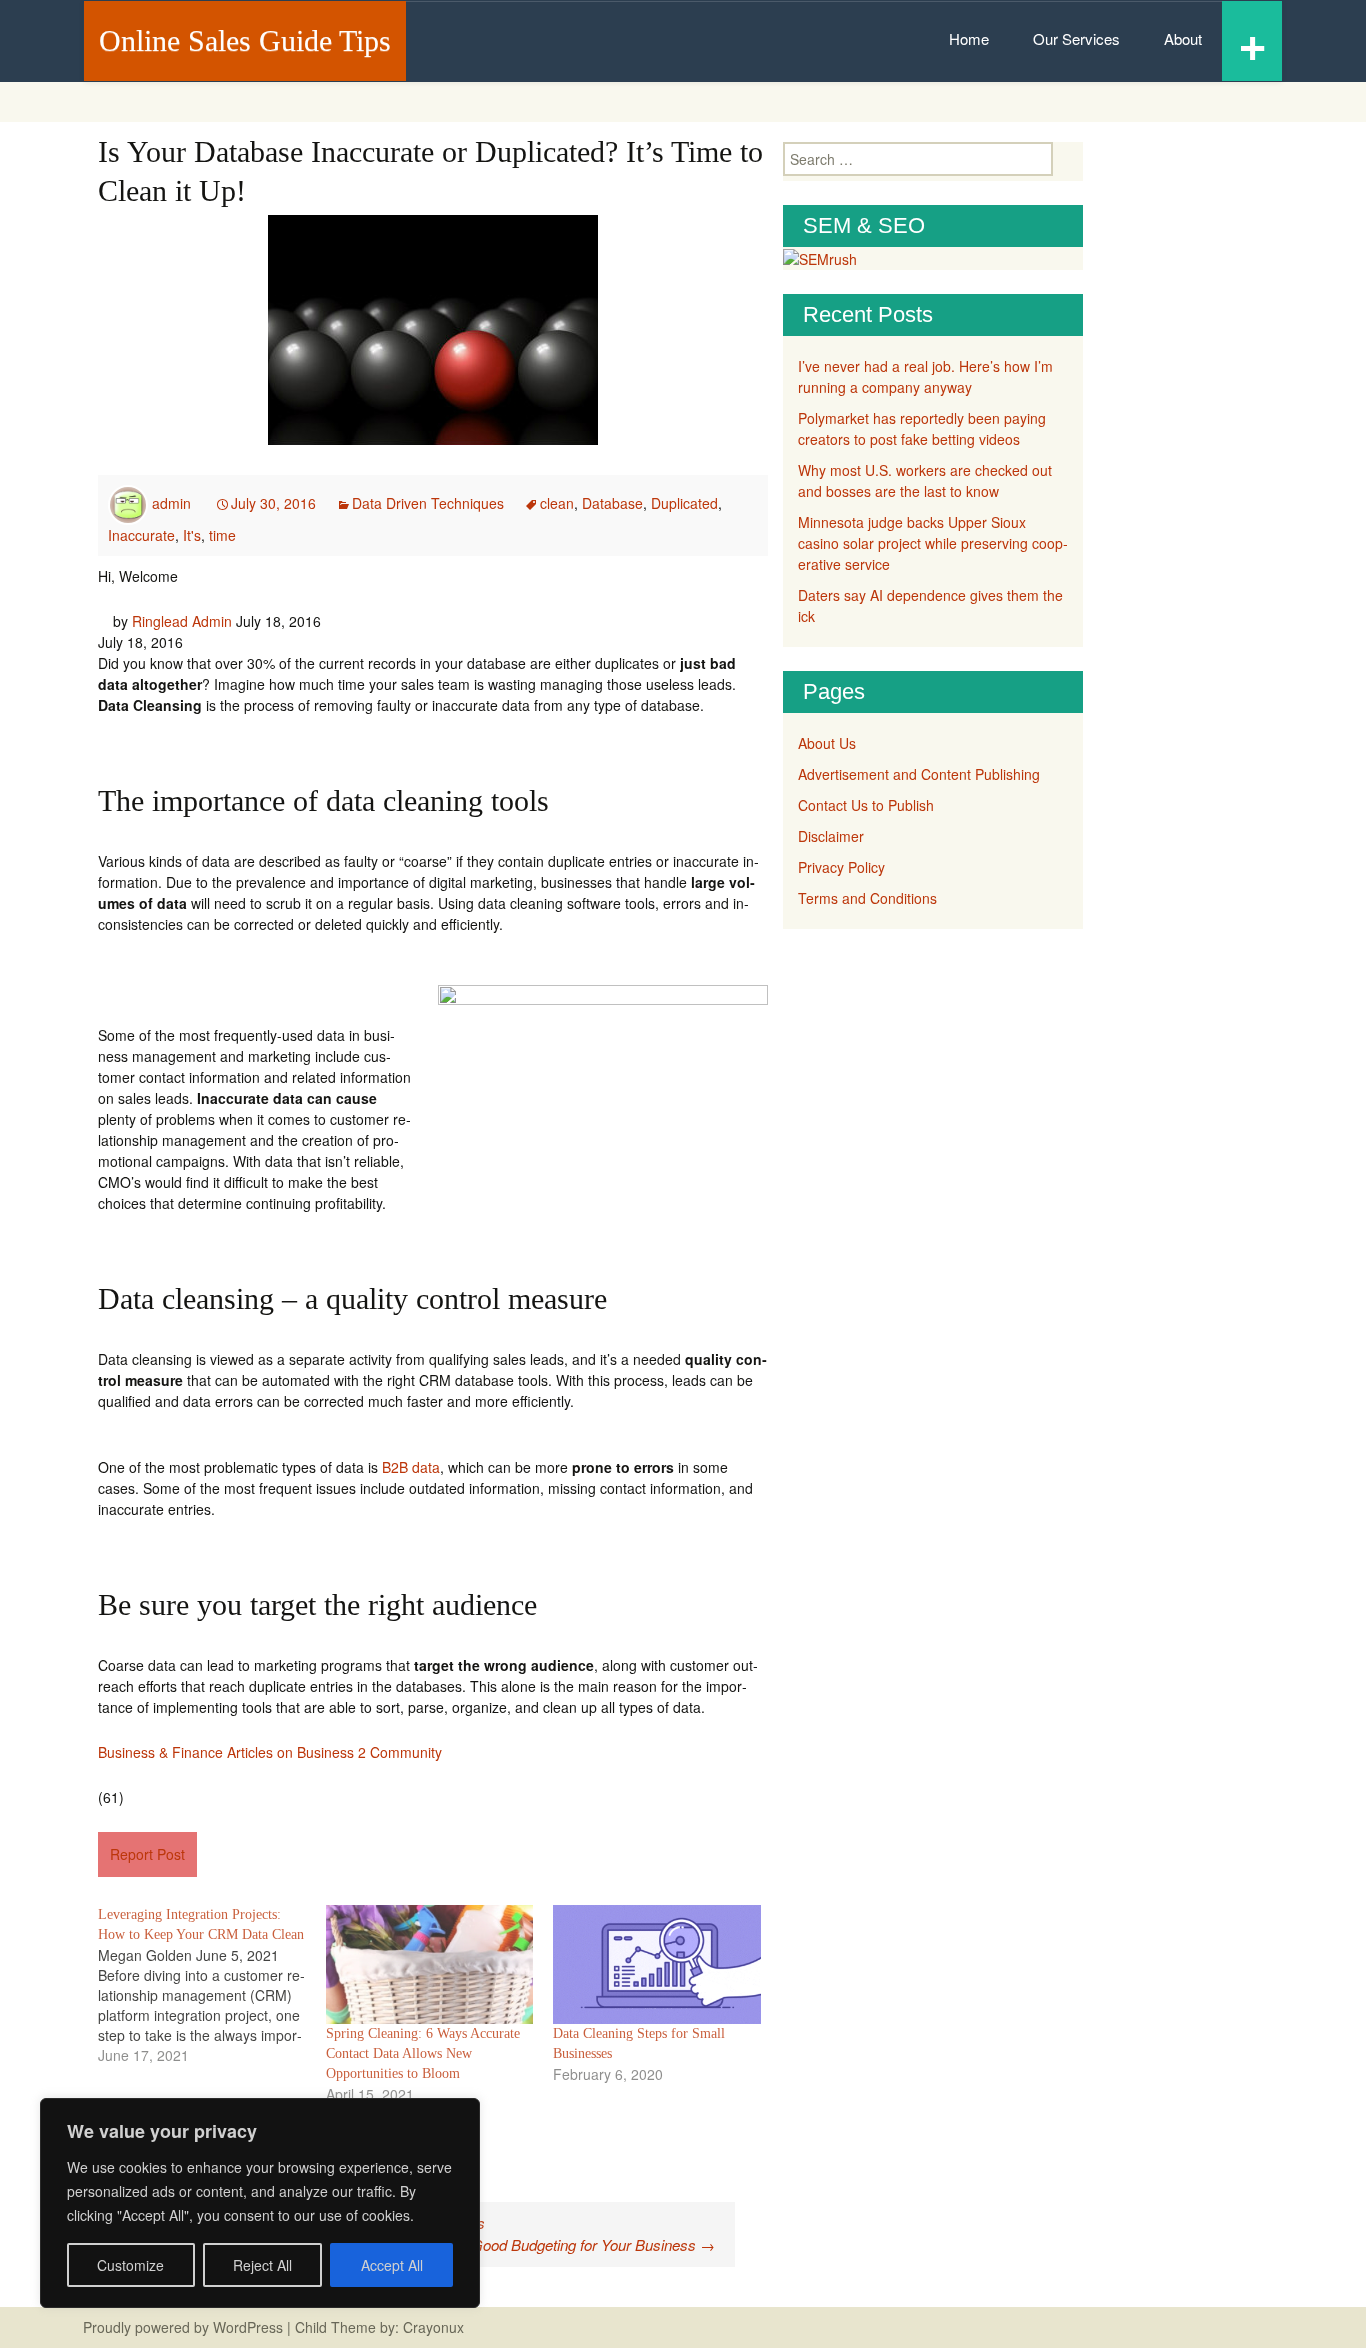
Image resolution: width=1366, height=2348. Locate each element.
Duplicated (684, 503)
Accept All (392, 2265)
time (222, 535)
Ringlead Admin (182, 621)
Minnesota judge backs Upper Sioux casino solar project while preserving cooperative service (933, 543)
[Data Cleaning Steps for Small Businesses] (657, 1964)
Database (612, 503)
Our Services (1076, 38)
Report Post (147, 1854)
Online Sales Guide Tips (245, 40)
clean (557, 503)
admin (171, 503)
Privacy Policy (841, 867)
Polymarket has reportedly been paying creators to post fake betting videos (922, 428)
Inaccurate (141, 535)
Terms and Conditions (867, 898)
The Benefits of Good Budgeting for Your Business (541, 2244)
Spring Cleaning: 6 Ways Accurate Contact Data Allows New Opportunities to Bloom (423, 2053)
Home (969, 38)
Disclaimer (831, 836)
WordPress (248, 2327)
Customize (130, 2265)
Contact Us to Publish (866, 805)
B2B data (411, 1467)
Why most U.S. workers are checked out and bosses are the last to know (925, 480)
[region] (260, 2203)
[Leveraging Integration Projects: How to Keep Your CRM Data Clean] (212, 1985)
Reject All (262, 2265)
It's (192, 535)
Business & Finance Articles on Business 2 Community (270, 1752)
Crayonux (431, 2327)
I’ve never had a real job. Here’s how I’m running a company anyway (925, 376)
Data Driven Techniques (428, 503)
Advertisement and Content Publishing (919, 774)
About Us (827, 743)
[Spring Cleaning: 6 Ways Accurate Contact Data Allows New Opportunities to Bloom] (430, 1964)
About (1183, 38)
